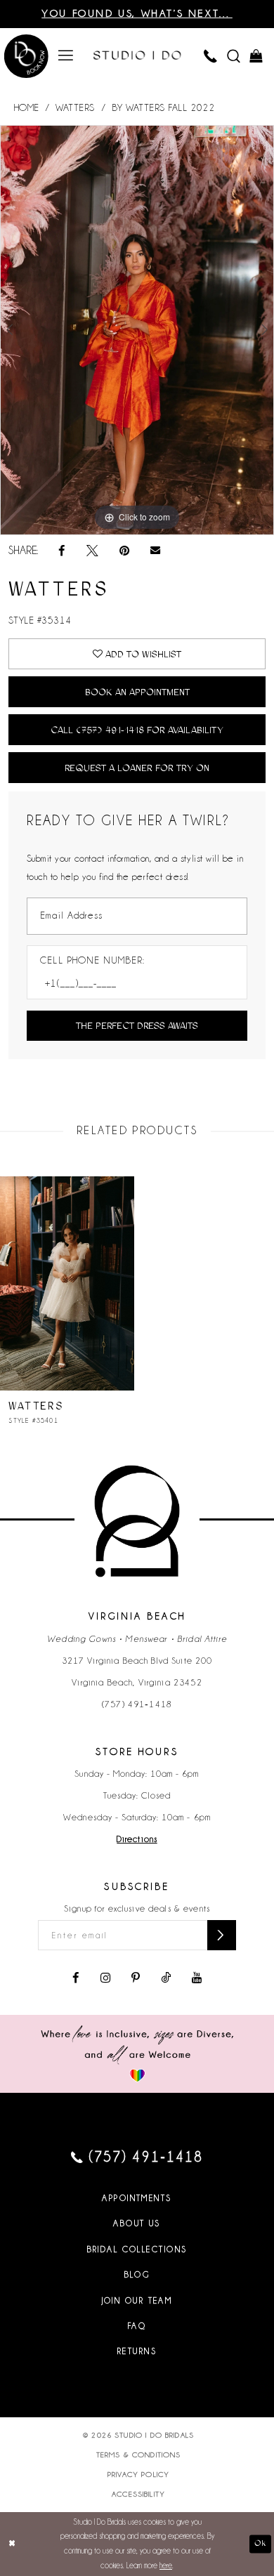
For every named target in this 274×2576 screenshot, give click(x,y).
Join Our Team (137, 2301)
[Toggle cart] (257, 56)
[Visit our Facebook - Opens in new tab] (76, 1978)
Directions (137, 1839)
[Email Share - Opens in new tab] (155, 551)
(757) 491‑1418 (137, 1704)
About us (137, 2223)
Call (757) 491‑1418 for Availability (137, 730)
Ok (260, 2544)
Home (27, 108)
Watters (75, 108)
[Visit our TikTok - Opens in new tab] (166, 1978)
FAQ (137, 2326)
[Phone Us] (211, 56)
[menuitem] (66, 56)
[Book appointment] (26, 58)
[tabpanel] (137, 330)
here (166, 2565)
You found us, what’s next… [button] (137, 13)
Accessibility (138, 2494)
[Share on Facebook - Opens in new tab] (62, 551)
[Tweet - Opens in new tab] (92, 551)
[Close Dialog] (12, 2544)
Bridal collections (137, 2249)
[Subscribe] (222, 1935)
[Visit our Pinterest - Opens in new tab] (136, 1978)
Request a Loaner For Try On (137, 768)
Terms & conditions (139, 2455)
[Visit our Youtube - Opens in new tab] (197, 1978)
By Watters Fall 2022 (163, 108)
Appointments (137, 2198)
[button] (66, 56)
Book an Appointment (137, 692)
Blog (137, 2275)
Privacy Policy (138, 2474)
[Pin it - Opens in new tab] (124, 551)
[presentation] (67, 1283)
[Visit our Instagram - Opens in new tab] (105, 1978)
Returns (137, 2351)
